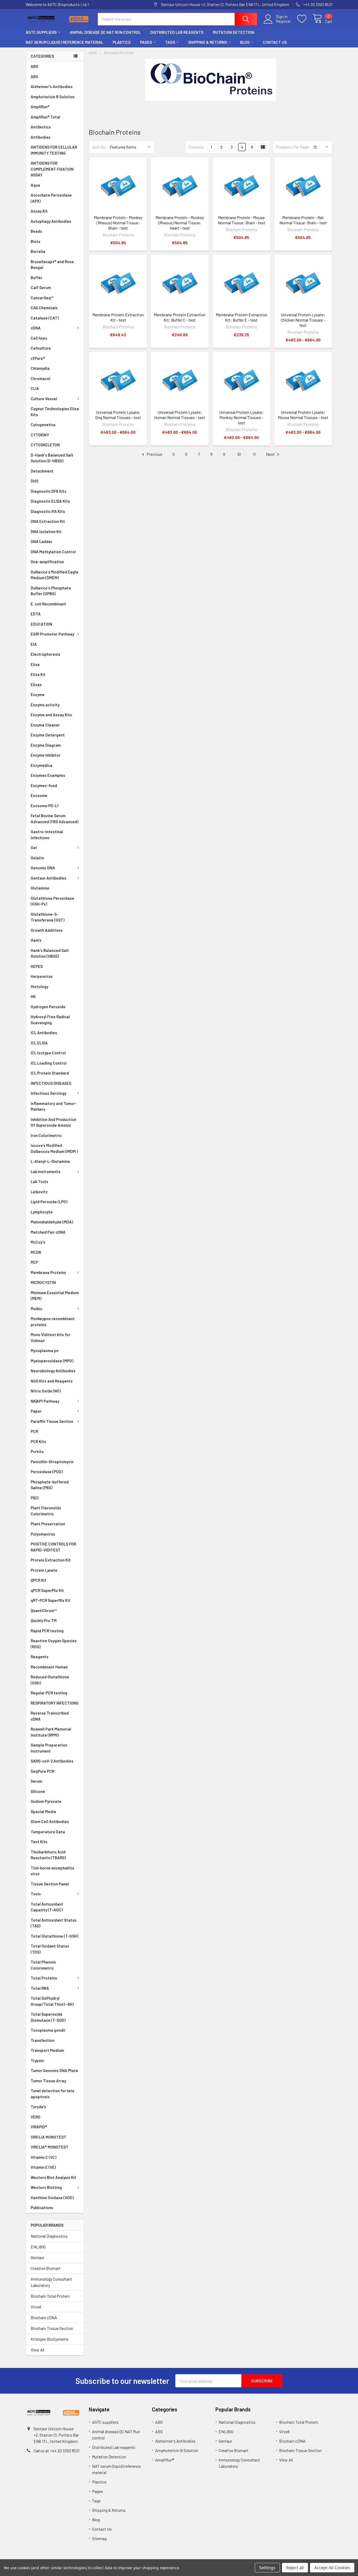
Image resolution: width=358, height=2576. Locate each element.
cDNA (36, 328)
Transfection (43, 2040)
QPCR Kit (39, 1580)
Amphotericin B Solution (53, 97)
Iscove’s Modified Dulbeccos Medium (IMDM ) (54, 1148)
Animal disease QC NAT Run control (105, 32)
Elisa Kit (38, 674)
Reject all (295, 2568)
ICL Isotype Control (48, 1053)
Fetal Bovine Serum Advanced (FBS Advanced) (55, 819)
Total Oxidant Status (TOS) (50, 1949)
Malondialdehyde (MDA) (52, 1222)
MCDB (36, 1252)
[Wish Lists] (305, 19)
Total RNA (40, 1988)
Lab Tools (39, 1181)
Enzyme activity (45, 705)
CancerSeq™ (42, 298)
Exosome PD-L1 (45, 806)
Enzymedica (42, 765)
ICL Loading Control (49, 1063)
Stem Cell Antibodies (50, 1821)
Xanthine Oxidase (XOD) (52, 2198)
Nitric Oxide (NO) (46, 1391)
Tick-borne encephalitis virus (52, 1871)
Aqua (35, 185)
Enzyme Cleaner (45, 725)
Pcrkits (37, 1451)
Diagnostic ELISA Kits (50, 501)
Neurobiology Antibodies (53, 1371)
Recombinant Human (49, 1667)
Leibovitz (39, 1192)
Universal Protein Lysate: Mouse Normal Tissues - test (303, 415)
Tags (170, 42)
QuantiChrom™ (44, 1610)
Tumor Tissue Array (48, 2081)
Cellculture (41, 348)
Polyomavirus (43, 1534)
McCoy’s (38, 1242)
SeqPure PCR (42, 1771)
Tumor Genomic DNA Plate (54, 2070)
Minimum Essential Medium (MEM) (55, 1296)
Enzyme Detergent (48, 735)
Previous (154, 454)
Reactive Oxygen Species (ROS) (54, 1644)
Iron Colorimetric (46, 1135)
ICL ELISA (39, 1043)
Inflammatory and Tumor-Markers (54, 1106)
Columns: (197, 147)
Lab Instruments (45, 1172)
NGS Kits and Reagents (52, 1381)
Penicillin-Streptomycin (52, 1462)
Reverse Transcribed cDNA (50, 1716)
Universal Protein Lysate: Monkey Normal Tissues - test (241, 417)
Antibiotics (41, 127)
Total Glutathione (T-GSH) (55, 1936)
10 (239, 454)
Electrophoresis (45, 654)
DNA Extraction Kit (48, 521)
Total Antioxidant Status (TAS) (54, 1923)
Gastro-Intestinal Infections (47, 835)
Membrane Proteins (48, 1272)
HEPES (37, 966)
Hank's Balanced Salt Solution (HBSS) (50, 953)
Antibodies (41, 137)
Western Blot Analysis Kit (53, 2177)
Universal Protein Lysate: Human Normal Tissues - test (180, 415)
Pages (146, 42)
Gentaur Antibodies (48, 878)
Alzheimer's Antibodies (52, 86)
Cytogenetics (43, 425)
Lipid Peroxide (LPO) (49, 1202)
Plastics (122, 42)
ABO (34, 66)
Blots (36, 241)
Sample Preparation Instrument (49, 1748)
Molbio (37, 1309)
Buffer (37, 278)
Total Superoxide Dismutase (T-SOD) (48, 2017)
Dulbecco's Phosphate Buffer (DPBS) (51, 591)
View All (37, 2350)
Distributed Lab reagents (177, 32)
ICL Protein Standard (50, 1073)
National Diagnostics (49, 2236)
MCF (34, 1262)
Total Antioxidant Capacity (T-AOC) (47, 1907)
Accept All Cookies (332, 2568)
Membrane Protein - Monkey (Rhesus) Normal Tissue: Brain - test (118, 223)
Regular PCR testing (49, 1693)
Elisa (35, 664)
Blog (245, 42)
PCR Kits (38, 1441)
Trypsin (37, 2060)
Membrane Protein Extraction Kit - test (118, 317)
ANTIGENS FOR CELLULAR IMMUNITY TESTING (54, 150)
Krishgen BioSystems (50, 2339)
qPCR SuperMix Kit (47, 1590)
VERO (36, 2117)
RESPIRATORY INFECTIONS (55, 1703)
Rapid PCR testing (47, 1631)
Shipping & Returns (208, 42)
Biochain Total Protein (50, 2296)
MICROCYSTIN (43, 1282)
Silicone (38, 1791)
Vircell (36, 2307)
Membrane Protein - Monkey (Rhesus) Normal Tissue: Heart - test (180, 223)
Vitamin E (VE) (43, 2167)
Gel (34, 848)
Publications (42, 2208)
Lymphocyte (42, 1212)
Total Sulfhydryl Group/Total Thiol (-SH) (52, 2001)
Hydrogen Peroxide (48, 1007)
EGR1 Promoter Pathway (52, 634)
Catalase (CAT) (45, 318)
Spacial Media (43, 1812)
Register (283, 21)
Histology (39, 986)
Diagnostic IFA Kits (48, 511)
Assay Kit (39, 211)
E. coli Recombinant (48, 604)
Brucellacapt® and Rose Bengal (52, 265)
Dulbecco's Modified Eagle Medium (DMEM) (55, 575)
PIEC (35, 1498)
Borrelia (38, 251)
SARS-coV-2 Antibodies (52, 1761)
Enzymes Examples (48, 775)
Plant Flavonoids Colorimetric (46, 1511)
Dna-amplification (47, 562)
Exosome (39, 795)
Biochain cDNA (44, 2317)
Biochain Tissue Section (52, 2328)
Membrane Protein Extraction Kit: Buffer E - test (242, 317)
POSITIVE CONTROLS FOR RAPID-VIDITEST (53, 1547)
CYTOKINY (40, 435)
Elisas (36, 685)
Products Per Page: (293, 147)
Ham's (36, 940)
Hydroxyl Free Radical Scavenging (50, 1020)
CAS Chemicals (44, 308)
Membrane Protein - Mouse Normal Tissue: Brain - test (242, 220)
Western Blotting (46, 2187)
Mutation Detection (234, 32)
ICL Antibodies (44, 1033)
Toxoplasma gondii (48, 2030)
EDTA (36, 614)
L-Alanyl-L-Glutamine (50, 1161)
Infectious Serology (48, 1093)
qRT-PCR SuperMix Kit (51, 1600)
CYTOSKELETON (45, 445)
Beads (36, 231)
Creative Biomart (46, 2268)
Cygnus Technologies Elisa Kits (55, 412)
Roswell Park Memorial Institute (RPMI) (51, 1732)
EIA (34, 644)
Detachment (42, 471)
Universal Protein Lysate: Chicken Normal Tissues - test (303, 320)
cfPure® (38, 358)
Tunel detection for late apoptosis (53, 2094)
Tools (36, 1894)
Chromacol (40, 378)
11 (254, 454)
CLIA (35, 388)
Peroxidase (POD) (47, 1472)
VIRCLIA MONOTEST (48, 2137)
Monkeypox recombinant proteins (53, 1322)
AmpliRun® (40, 107)
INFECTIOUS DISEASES (51, 1083)
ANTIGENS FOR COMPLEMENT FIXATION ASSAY (52, 169)
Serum (36, 1781)
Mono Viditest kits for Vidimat (50, 1338)
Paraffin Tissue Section (52, 1421)
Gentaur (37, 2257)
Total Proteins (44, 1978)
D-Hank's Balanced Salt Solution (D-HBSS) (52, 458)
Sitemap (99, 2538)
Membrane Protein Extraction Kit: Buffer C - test (180, 317)
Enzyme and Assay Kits (51, 715)
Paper (36, 1411)
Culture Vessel (44, 399)
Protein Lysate (44, 1570)
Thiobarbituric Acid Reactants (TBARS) (48, 1855)
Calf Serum (41, 288)
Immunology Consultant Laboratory (51, 2282)
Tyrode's (38, 2107)
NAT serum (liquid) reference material (64, 42)
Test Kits (39, 1842)
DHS (34, 481)
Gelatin (37, 858)
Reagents (40, 1657)
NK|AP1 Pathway (45, 1401)
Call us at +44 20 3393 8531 (56, 2451)
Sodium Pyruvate (46, 1801)
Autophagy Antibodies (51, 221)
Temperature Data (48, 1832)
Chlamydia (40, 368)
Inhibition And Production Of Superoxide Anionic (53, 1122)
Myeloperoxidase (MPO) (52, 1361)
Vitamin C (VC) (44, 2157)
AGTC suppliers (41, 32)
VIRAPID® (39, 2127)
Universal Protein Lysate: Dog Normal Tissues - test (118, 415)
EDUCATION (41, 624)
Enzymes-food (44, 785)
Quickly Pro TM (44, 1620)
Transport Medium (47, 2050)
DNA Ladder (42, 541)
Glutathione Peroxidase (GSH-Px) (52, 901)
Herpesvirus (42, 976)
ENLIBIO (38, 2247)
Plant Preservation (48, 1524)
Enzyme (38, 695)
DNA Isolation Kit (46, 532)
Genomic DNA (43, 868)
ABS (34, 77)
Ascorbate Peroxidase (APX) (51, 198)
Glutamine (40, 888)
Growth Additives (47, 930)
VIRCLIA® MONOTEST (50, 2147)
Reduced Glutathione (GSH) (50, 1680)
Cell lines (39, 338)
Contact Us (275, 42)
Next (271, 454)
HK (33, 996)
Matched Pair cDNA (48, 1232)
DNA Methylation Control (53, 552)
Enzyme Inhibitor (46, 755)
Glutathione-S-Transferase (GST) (48, 917)
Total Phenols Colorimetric (43, 1965)
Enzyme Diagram (46, 745)
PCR (34, 1431)
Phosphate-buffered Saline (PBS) (50, 1485)
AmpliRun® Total (45, 117)
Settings (267, 2568)
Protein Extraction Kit (51, 1560)
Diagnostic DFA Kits (49, 491)
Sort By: (99, 147)
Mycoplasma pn (45, 1351)
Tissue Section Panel (50, 1884)
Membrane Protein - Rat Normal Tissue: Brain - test (303, 220)
